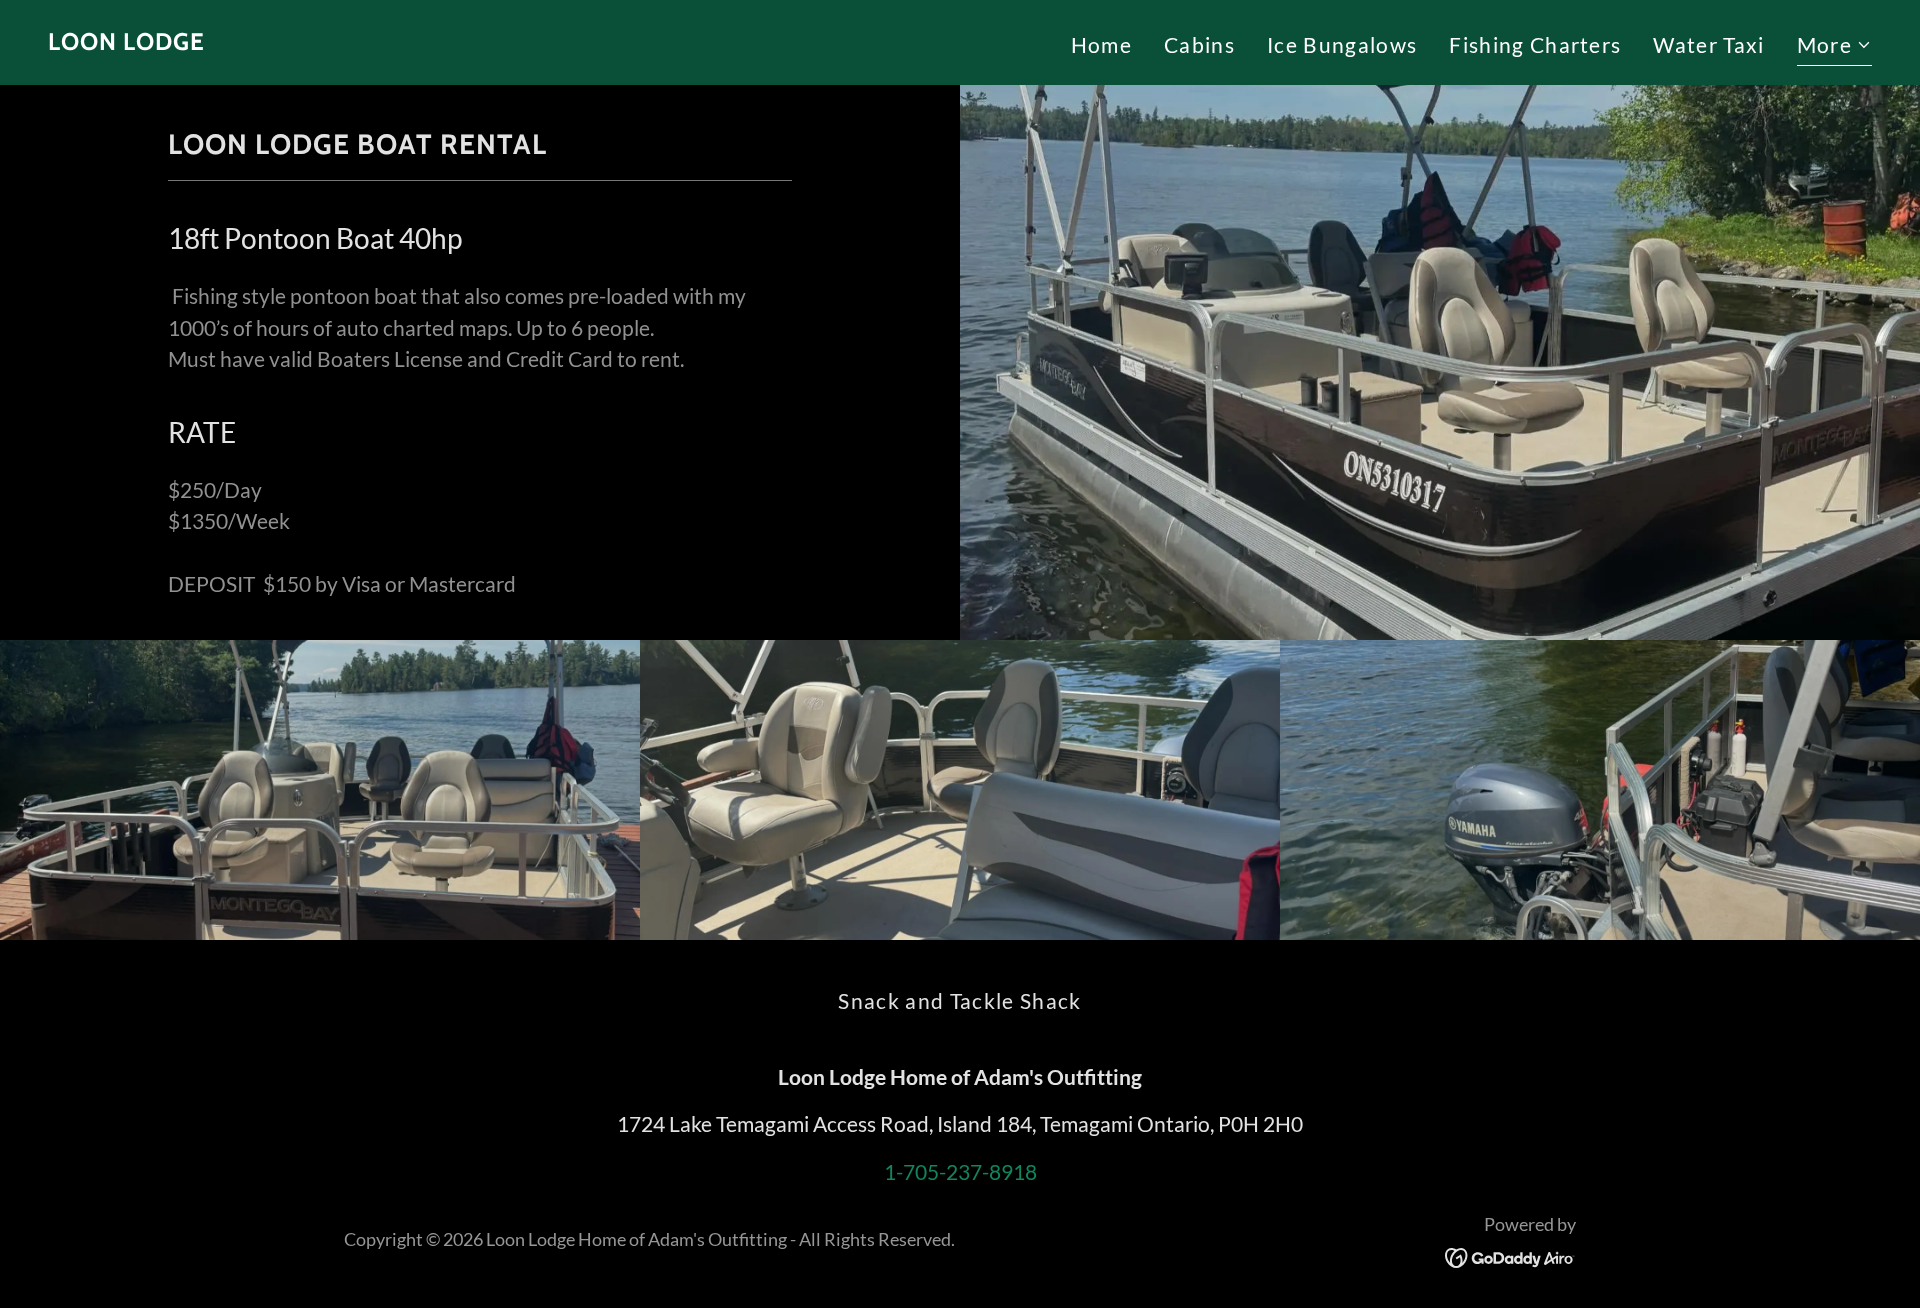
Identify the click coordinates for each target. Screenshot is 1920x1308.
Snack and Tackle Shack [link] (959, 1000)
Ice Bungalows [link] (1342, 44)
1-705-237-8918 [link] (960, 1171)
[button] (1834, 47)
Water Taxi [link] (1708, 44)
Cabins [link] (1199, 44)
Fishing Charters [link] (1535, 44)
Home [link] (1101, 44)
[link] (126, 41)
